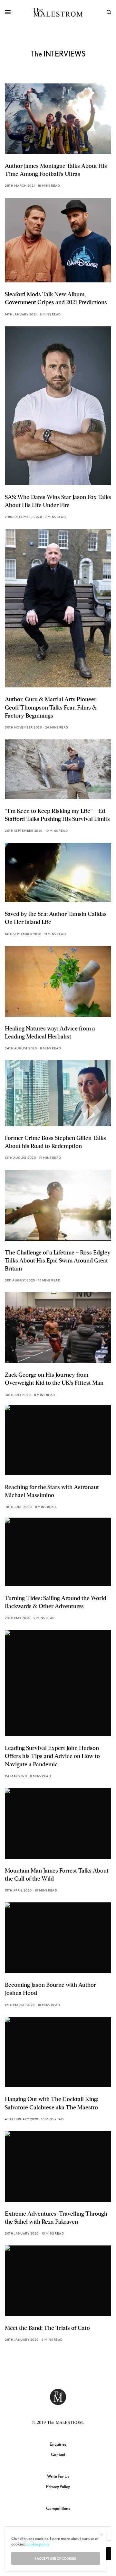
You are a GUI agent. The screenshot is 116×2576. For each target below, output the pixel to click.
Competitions (58, 2508)
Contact (58, 2454)
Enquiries (58, 2444)
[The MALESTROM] (58, 12)
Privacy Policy (58, 2486)
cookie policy (38, 2544)
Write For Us (58, 2476)
